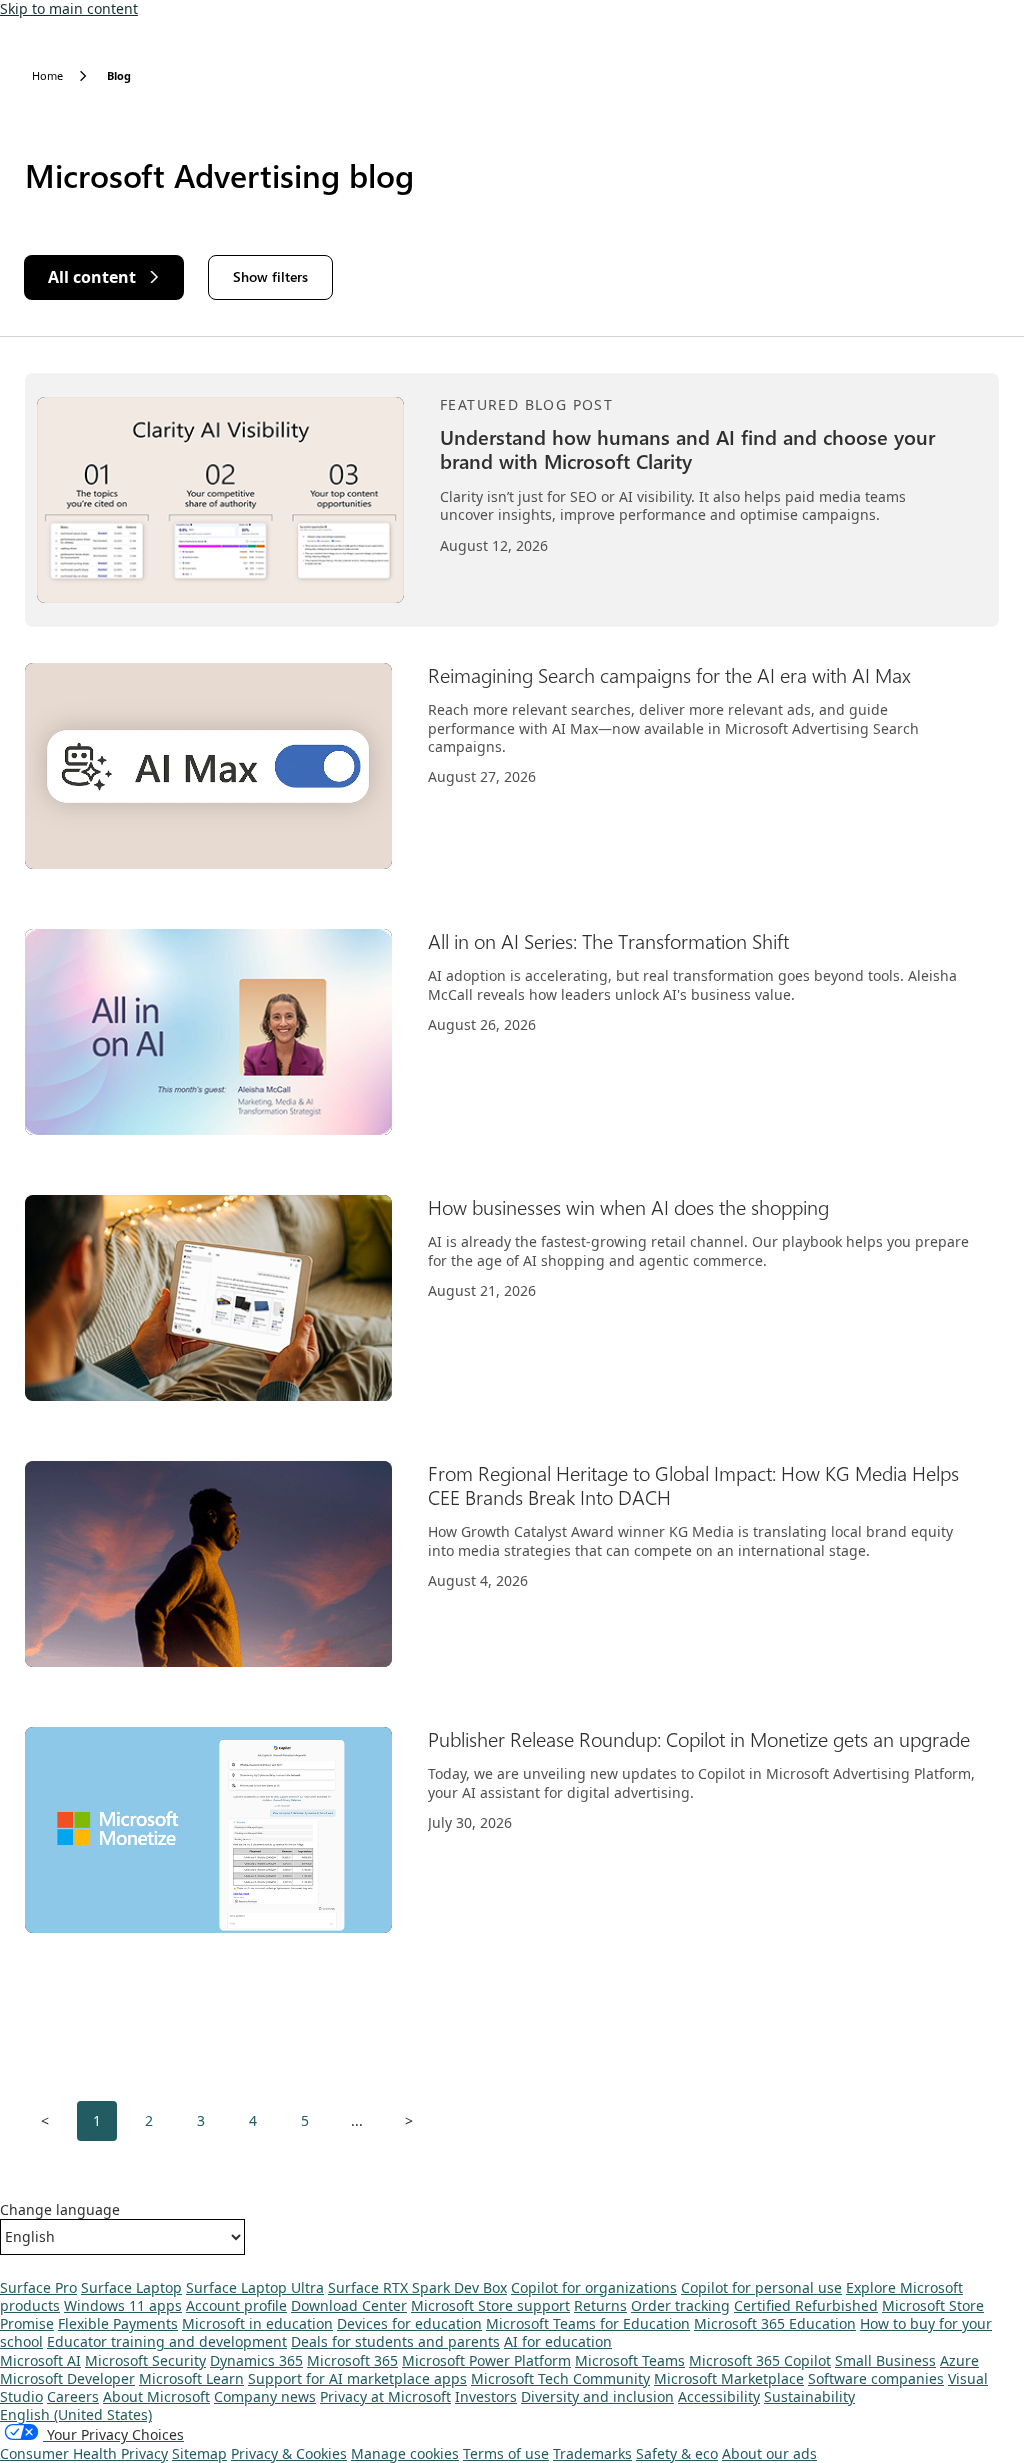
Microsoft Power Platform (486, 2360)
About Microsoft (156, 2396)
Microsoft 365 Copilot (760, 2360)
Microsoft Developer (67, 2378)
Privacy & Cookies (289, 2453)
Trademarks (592, 2453)
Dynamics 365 (256, 2360)
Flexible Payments (118, 2323)
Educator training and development (167, 2341)
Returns (600, 2305)
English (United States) (76, 2414)
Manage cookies (405, 2453)
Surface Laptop (131, 2287)
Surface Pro (38, 2287)
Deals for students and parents (395, 2341)
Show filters (270, 276)
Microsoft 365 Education (775, 2323)
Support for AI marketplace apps (357, 2378)
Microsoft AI (40, 2360)
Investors (486, 2396)
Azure (959, 2360)
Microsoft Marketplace (729, 2378)
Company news (265, 2396)
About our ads (769, 2453)
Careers (73, 2396)
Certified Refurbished (806, 2305)
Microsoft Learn (191, 2378)
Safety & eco (677, 2453)
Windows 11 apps (123, 2305)
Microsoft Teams (630, 2360)
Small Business (885, 2360)
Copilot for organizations (594, 2287)
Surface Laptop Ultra (255, 2287)
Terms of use (506, 2453)
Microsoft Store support (490, 2305)
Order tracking (680, 2305)
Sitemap (199, 2453)
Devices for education (409, 2323)
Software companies (876, 2378)
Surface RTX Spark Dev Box (417, 2287)
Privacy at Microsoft (385, 2396)
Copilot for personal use (761, 2287)
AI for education (558, 2341)
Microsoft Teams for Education (588, 2323)
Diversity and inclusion (597, 2396)
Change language (60, 2210)
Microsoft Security (145, 2360)
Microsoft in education (257, 2323)
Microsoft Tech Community (560, 2378)
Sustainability (809, 2396)
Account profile (236, 2305)
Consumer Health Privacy (84, 2453)
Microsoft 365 (352, 2360)
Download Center (349, 2305)
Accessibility (719, 2396)
